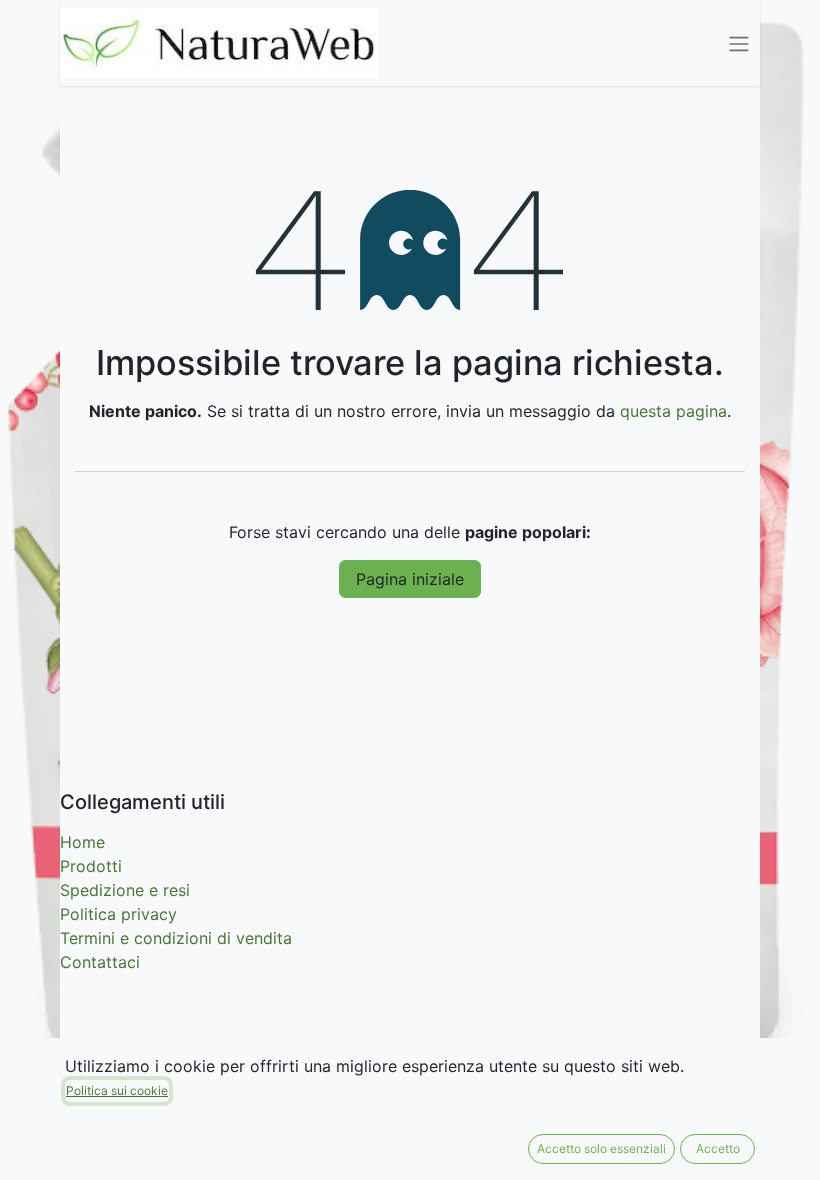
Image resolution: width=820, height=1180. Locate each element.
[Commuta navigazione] (739, 43)
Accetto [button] (718, 1148)
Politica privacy (118, 914)
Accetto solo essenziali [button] (601, 1148)
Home (82, 842)
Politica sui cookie (117, 1090)
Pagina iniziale (410, 579)
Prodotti (91, 866)
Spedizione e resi (125, 890)
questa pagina (673, 411)
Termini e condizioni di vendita (176, 938)
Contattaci (100, 962)
